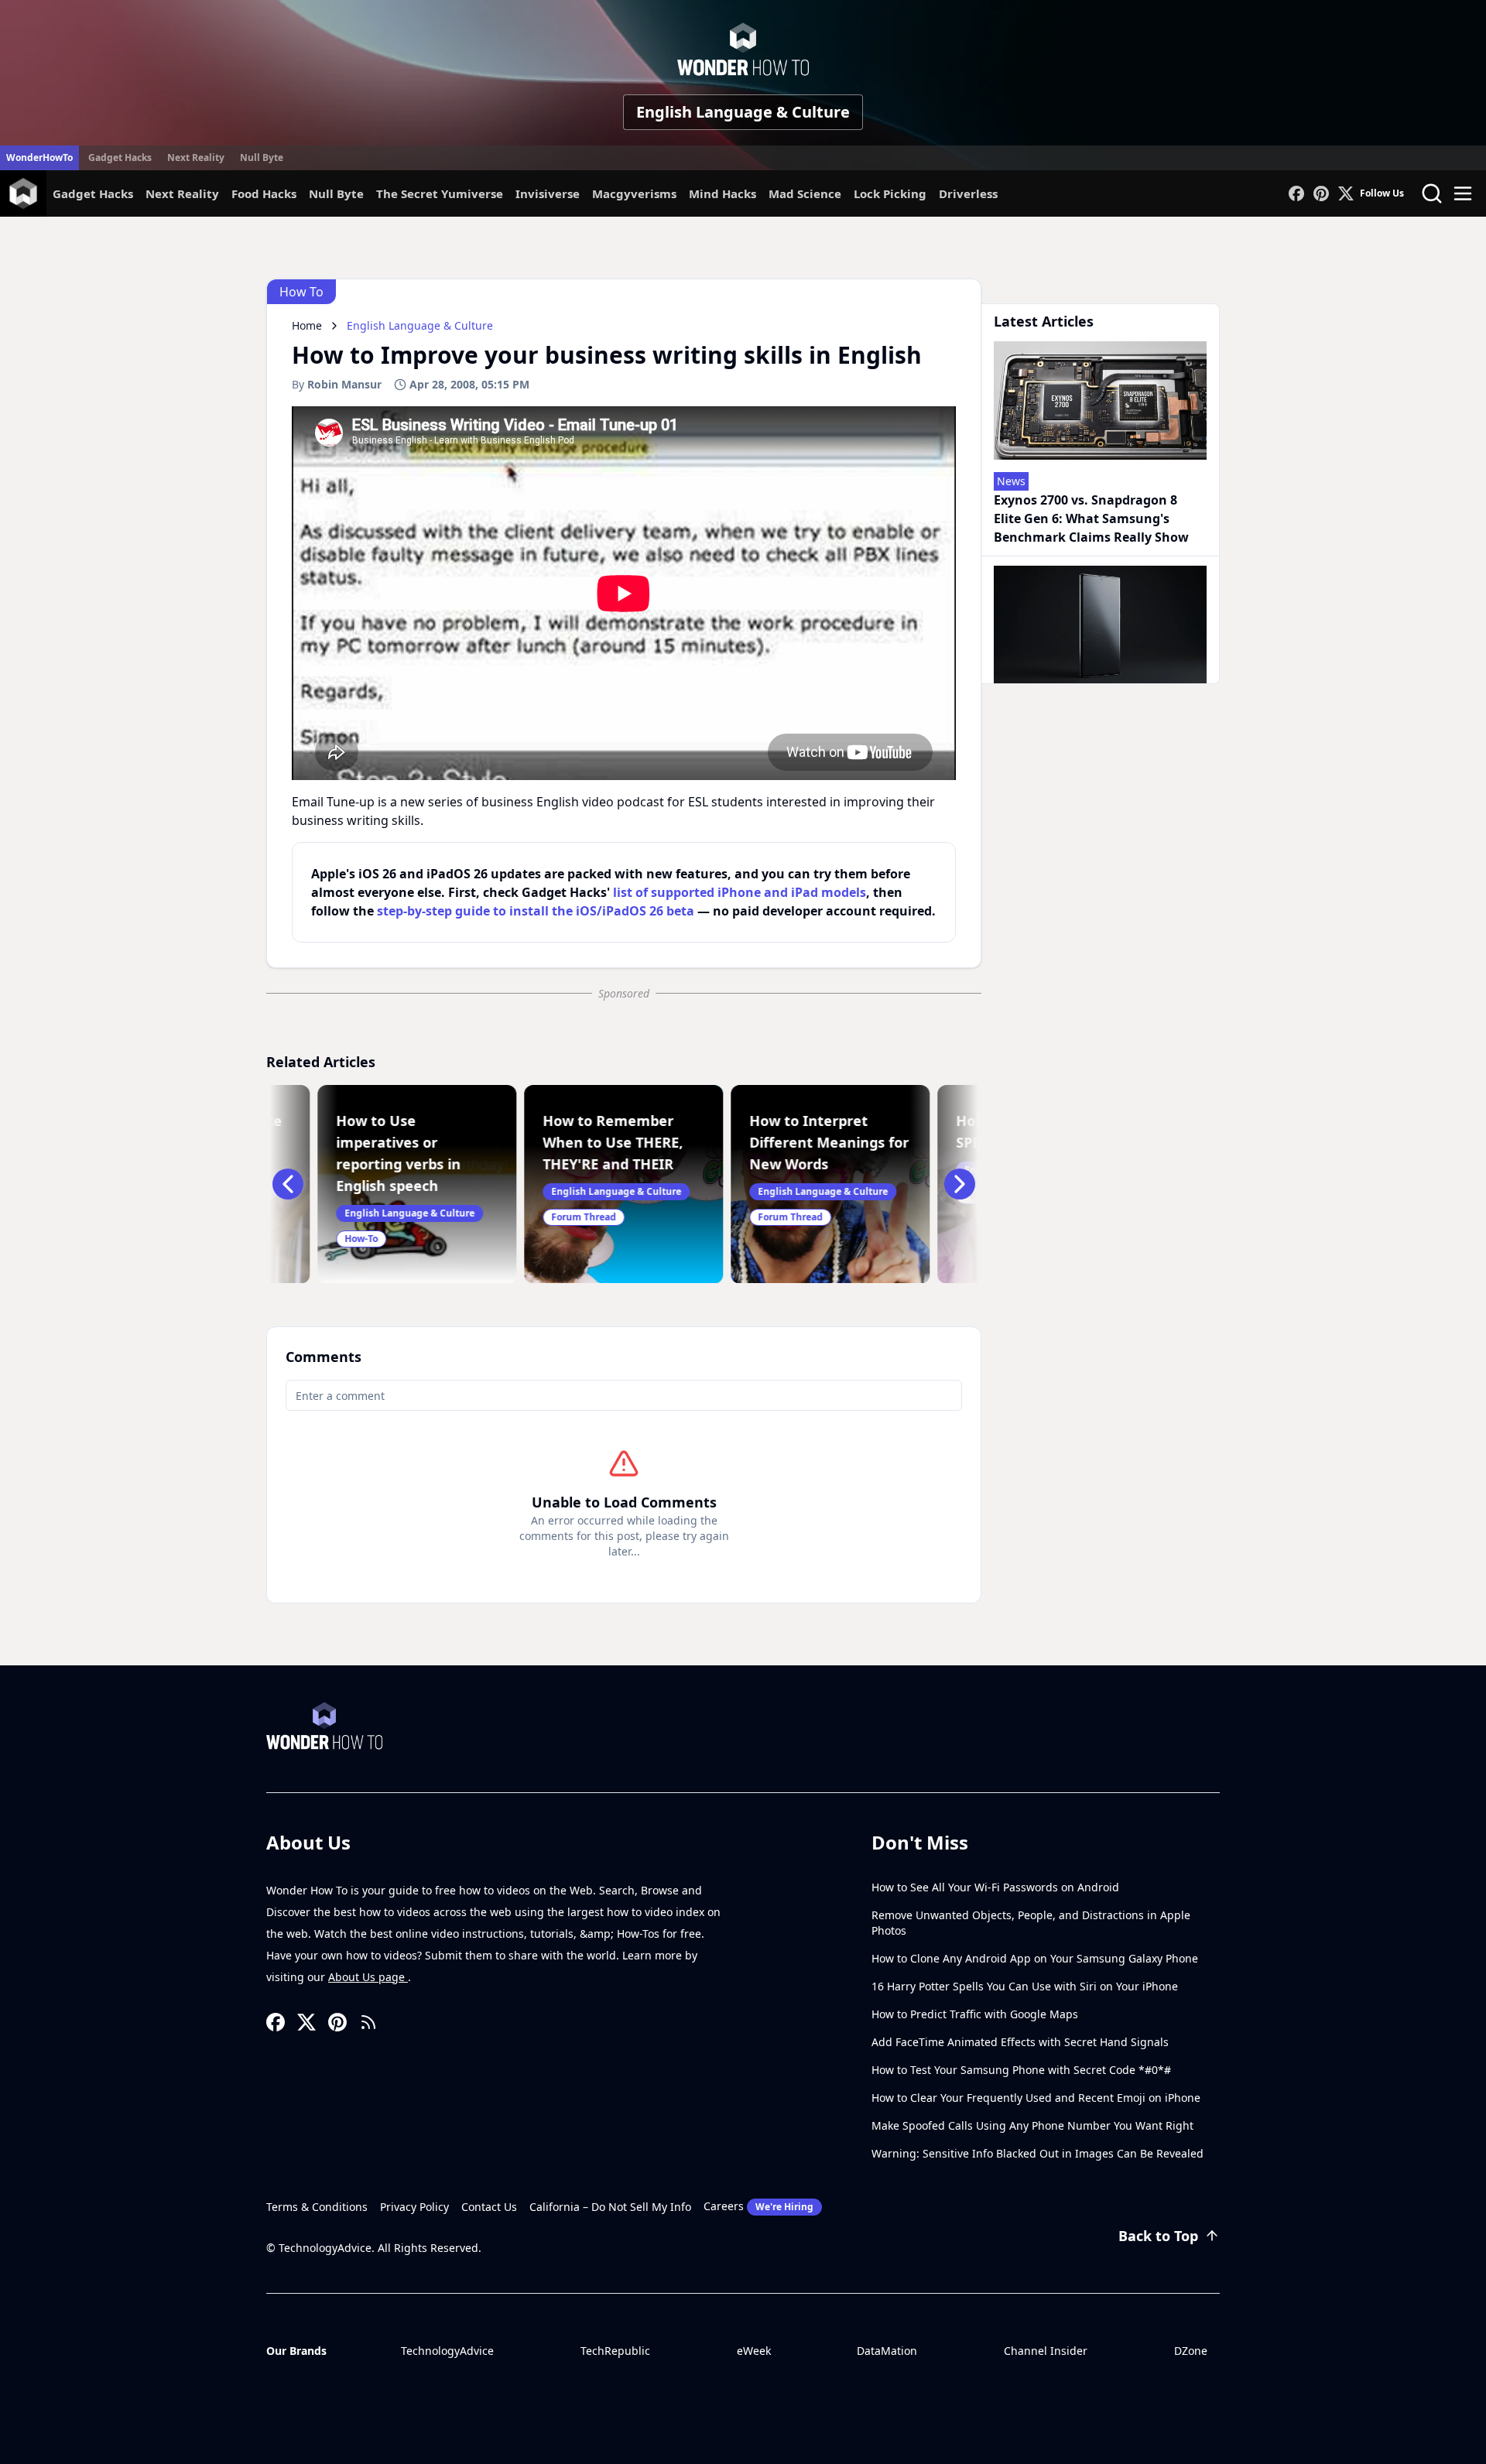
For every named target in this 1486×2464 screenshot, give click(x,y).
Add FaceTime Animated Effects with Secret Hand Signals (1020, 2042)
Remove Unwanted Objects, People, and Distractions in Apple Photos (1031, 1923)
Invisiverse (548, 193)
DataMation (887, 2351)
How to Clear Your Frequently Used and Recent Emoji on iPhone (1036, 2098)
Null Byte (262, 157)
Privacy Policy (414, 2207)
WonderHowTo (39, 157)
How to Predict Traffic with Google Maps (975, 2014)
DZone (1191, 2351)
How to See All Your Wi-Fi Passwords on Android (995, 1887)
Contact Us (489, 2207)
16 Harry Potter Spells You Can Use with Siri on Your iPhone (1025, 1986)
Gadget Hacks (120, 157)
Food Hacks (264, 193)
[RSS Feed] (368, 2022)
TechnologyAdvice (447, 2351)
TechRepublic (615, 2351)
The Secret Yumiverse (440, 193)
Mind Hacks (722, 193)
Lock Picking (890, 193)
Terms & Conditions (317, 2207)
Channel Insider (1046, 2351)
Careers (758, 2206)
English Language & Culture (743, 112)
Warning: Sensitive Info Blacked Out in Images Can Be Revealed (1037, 2153)
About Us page (368, 1977)
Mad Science (805, 193)
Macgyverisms (634, 193)
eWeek (754, 2351)
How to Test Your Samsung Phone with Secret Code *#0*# (1021, 2070)
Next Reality (196, 157)
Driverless (968, 193)
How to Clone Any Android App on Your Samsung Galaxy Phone (1035, 1958)
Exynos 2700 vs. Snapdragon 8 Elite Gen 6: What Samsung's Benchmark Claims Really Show (1091, 518)
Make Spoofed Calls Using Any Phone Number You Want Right (1032, 2125)
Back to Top (1158, 2236)
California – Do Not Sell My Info (610, 2207)
